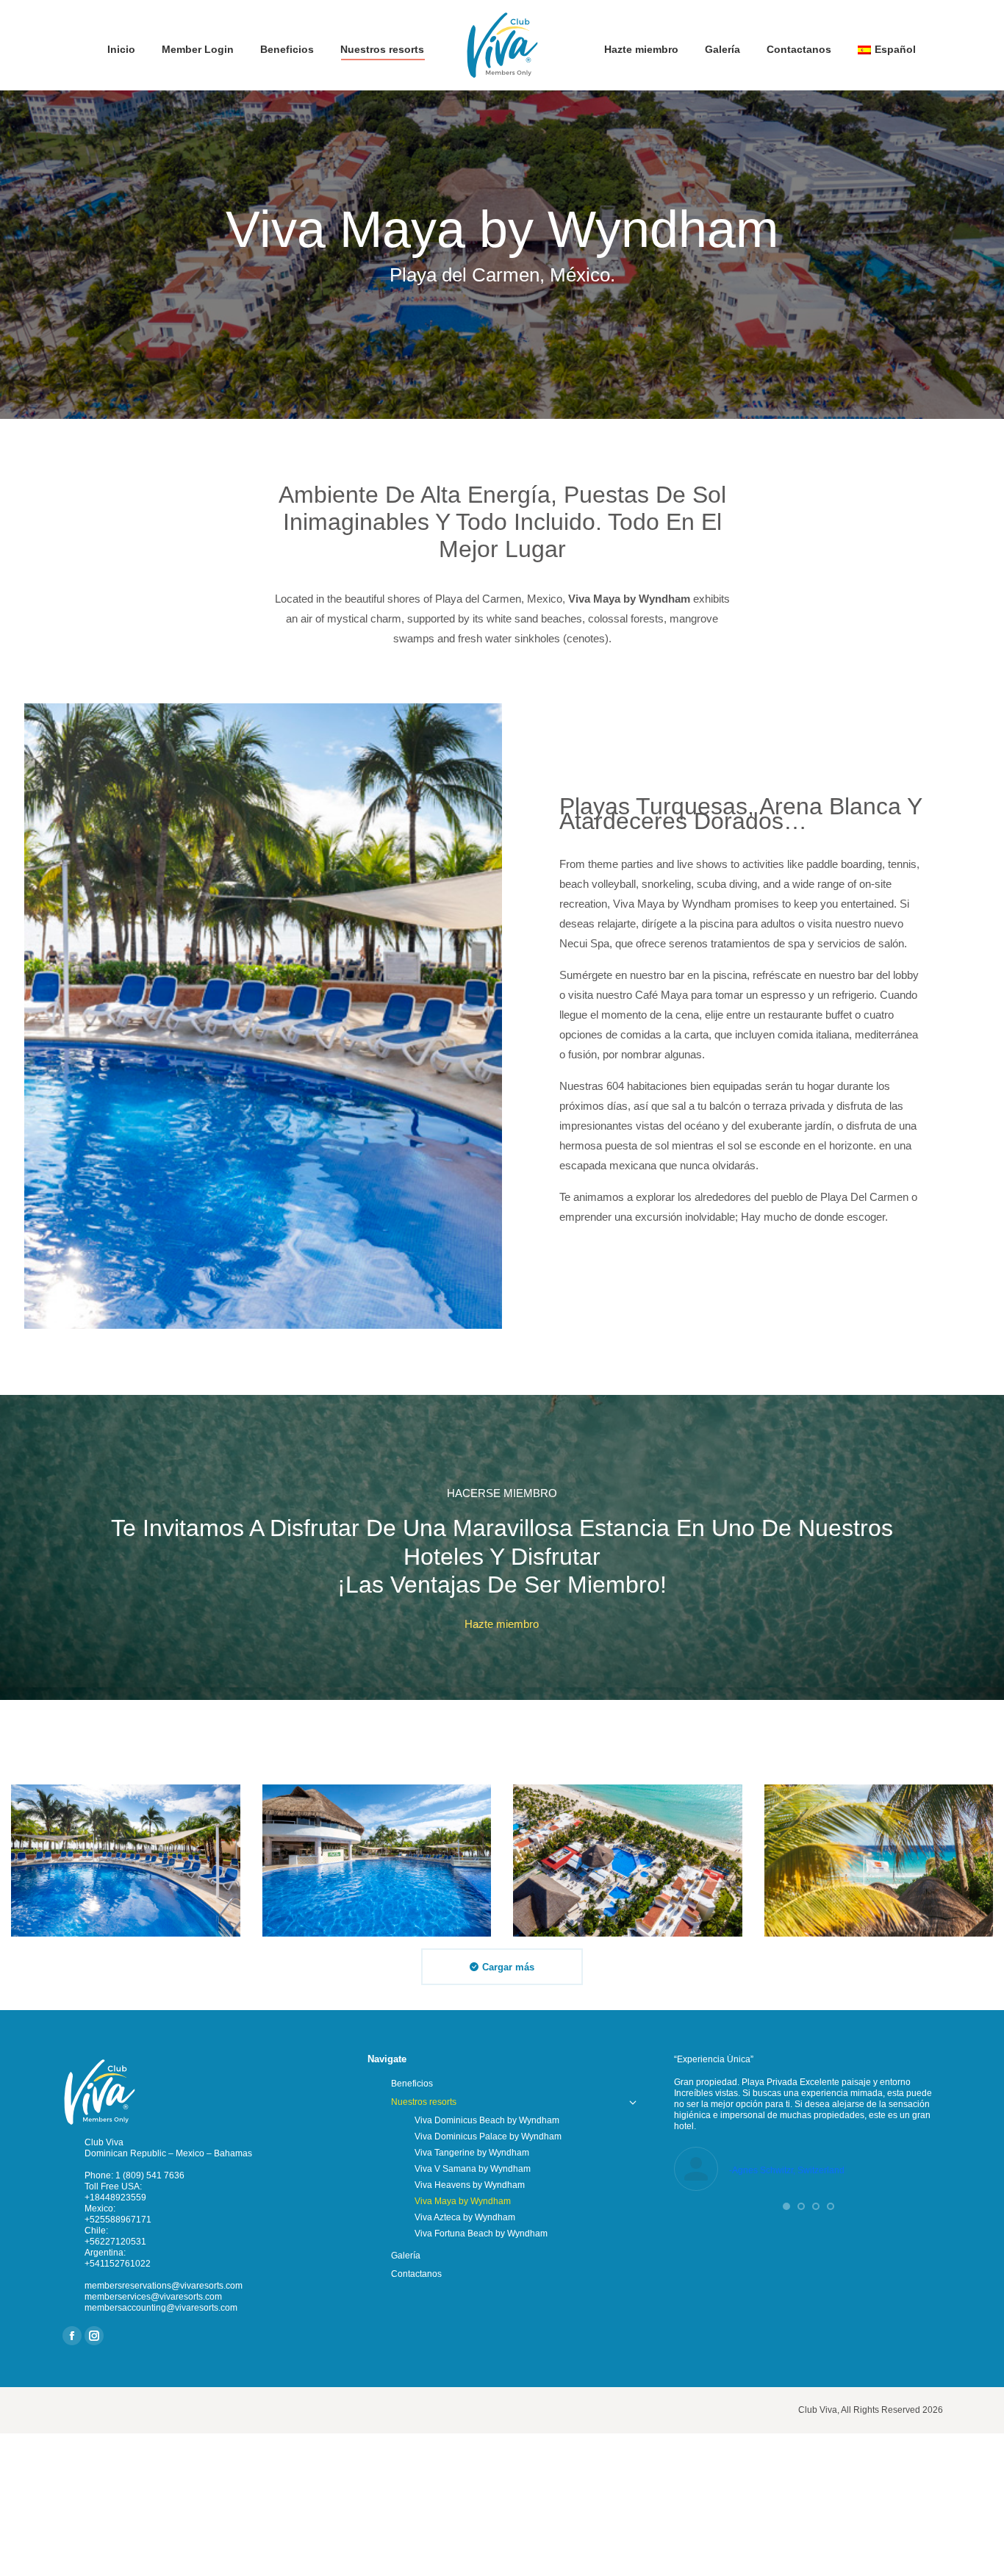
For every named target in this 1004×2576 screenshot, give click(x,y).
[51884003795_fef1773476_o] (126, 1861)
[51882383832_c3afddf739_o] (377, 1861)
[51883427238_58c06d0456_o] (628, 1861)
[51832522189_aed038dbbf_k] (879, 1861)
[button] (786, 2206)
